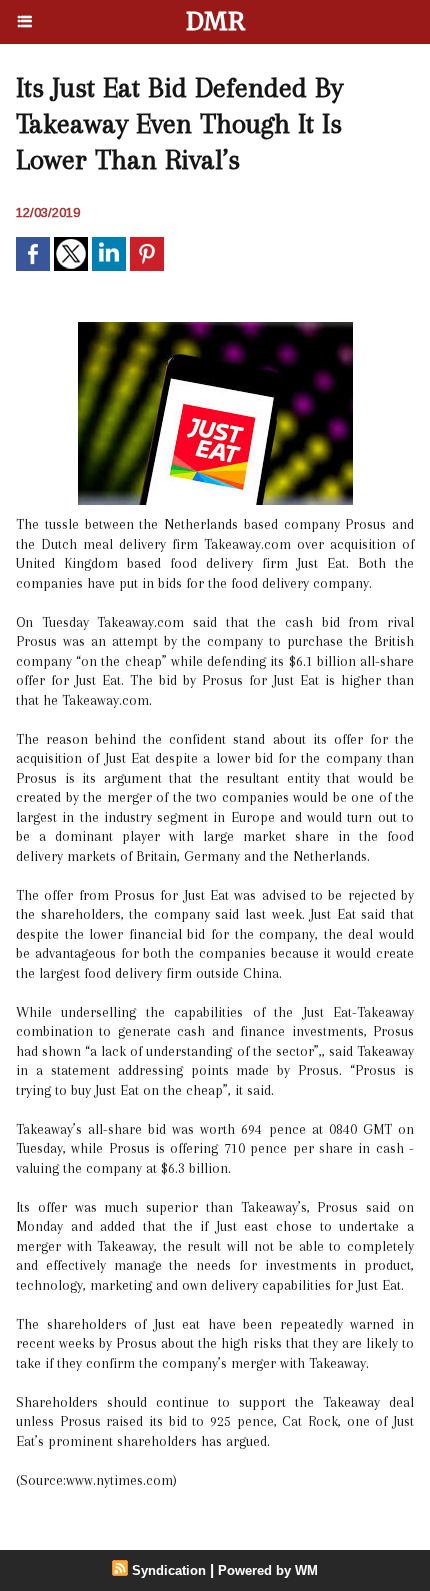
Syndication (169, 1570)
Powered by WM (268, 1570)
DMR (215, 21)
